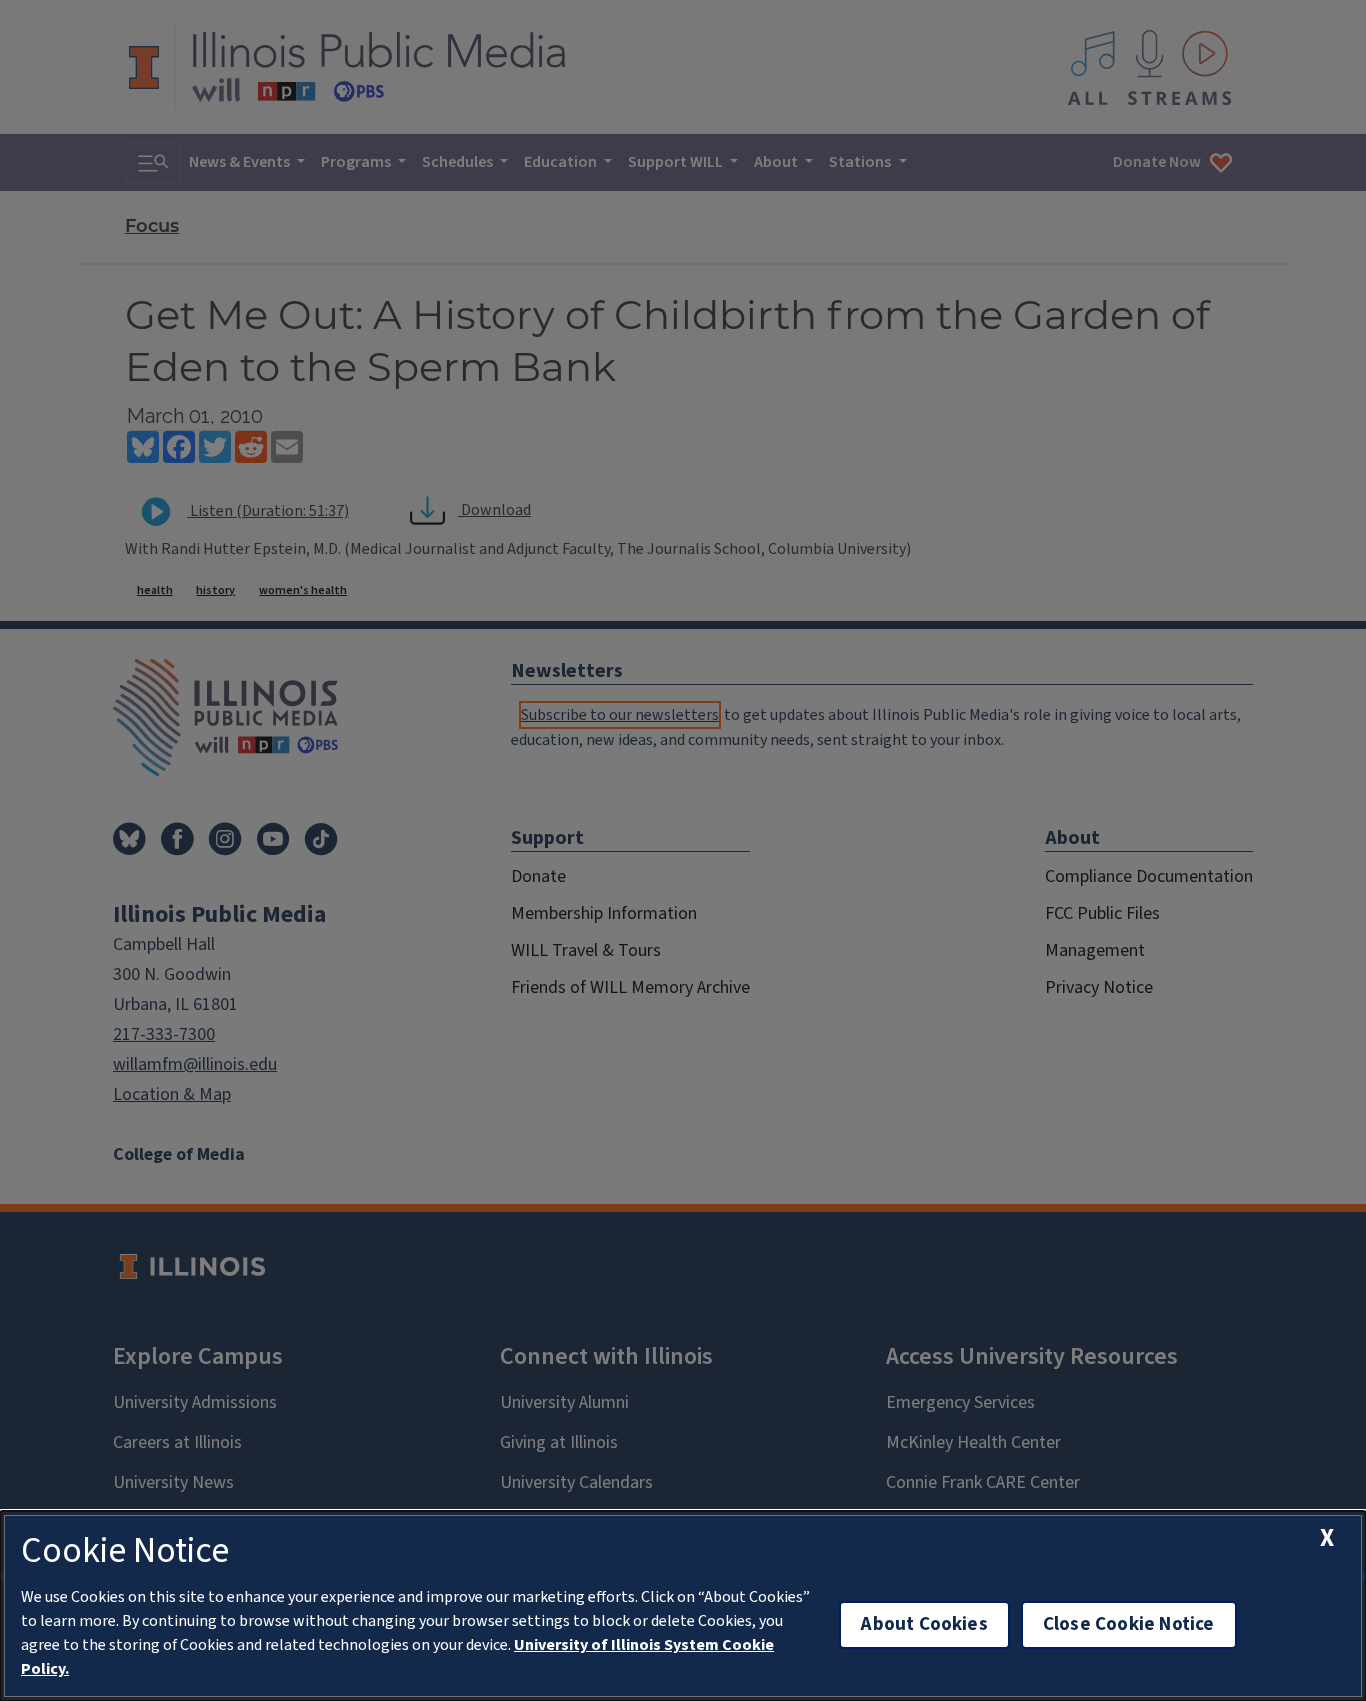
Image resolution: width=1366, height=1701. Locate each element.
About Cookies (924, 1624)
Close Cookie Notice (1129, 1624)
